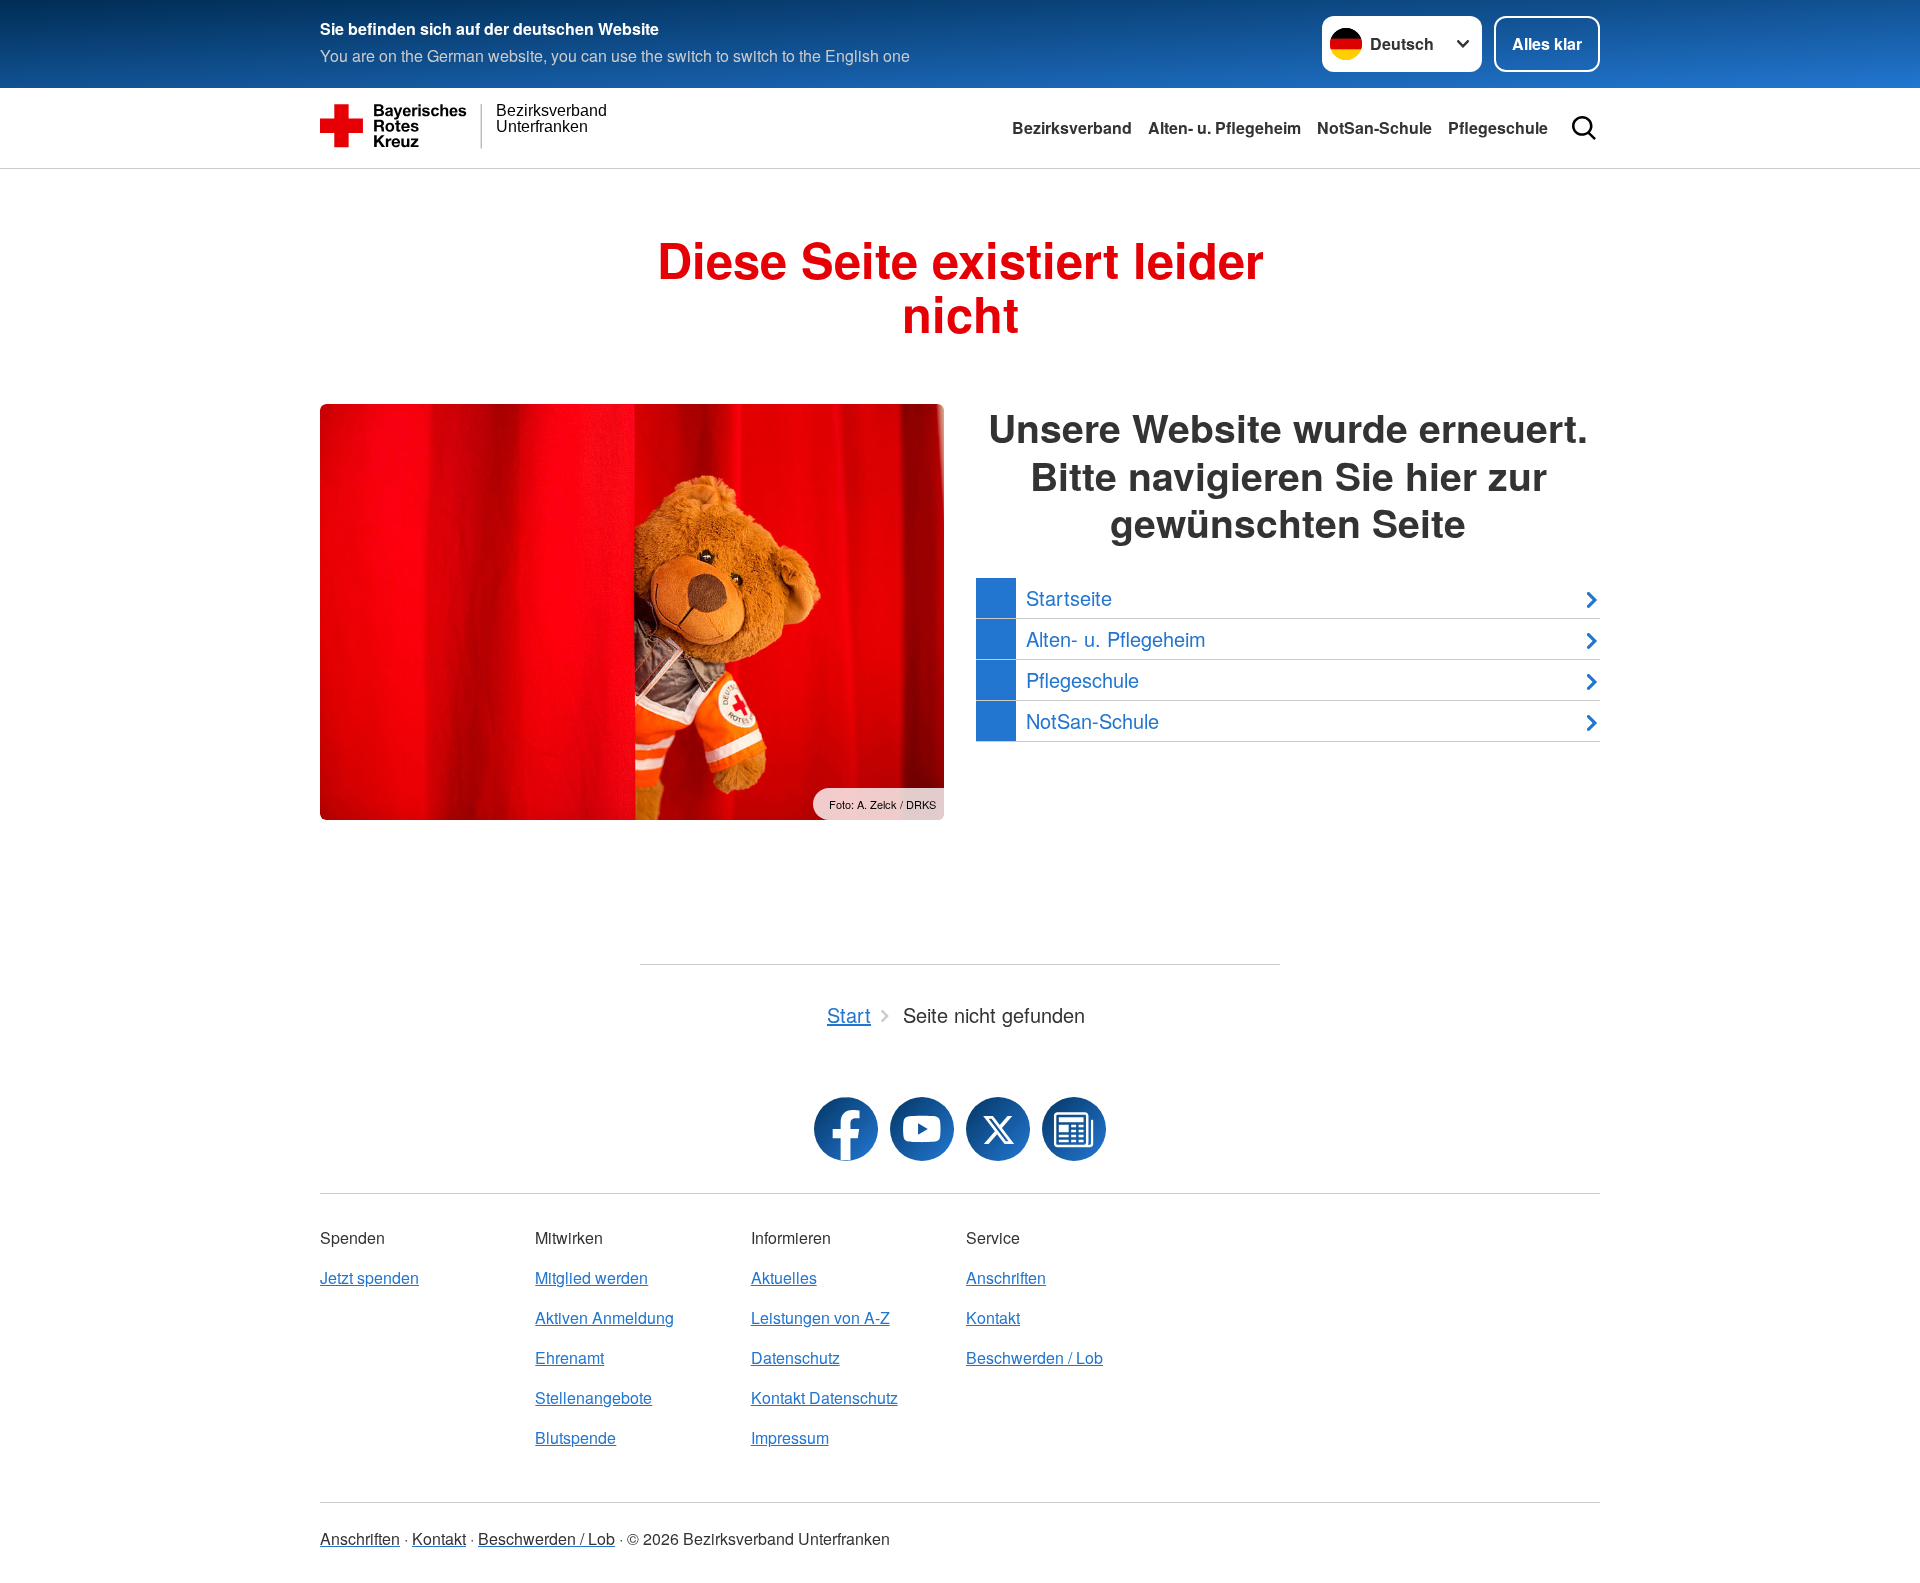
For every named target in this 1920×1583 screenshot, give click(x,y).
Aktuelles (784, 1277)
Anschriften (1006, 1277)
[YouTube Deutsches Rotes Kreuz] (922, 1129)
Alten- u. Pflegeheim (1224, 127)
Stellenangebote (593, 1397)
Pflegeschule (1498, 127)
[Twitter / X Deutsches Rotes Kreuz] (998, 1129)
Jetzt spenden (369, 1277)
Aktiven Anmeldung (604, 1317)
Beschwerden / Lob (1034, 1357)
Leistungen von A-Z (820, 1317)
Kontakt (993, 1317)
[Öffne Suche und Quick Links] (1584, 128)
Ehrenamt (569, 1357)
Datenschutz (795, 1357)
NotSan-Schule (1374, 127)
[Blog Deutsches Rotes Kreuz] (1074, 1129)
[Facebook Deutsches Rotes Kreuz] (846, 1129)
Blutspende (575, 1437)
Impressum (790, 1437)
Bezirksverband (1072, 127)
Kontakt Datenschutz (824, 1397)
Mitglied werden (591, 1277)
